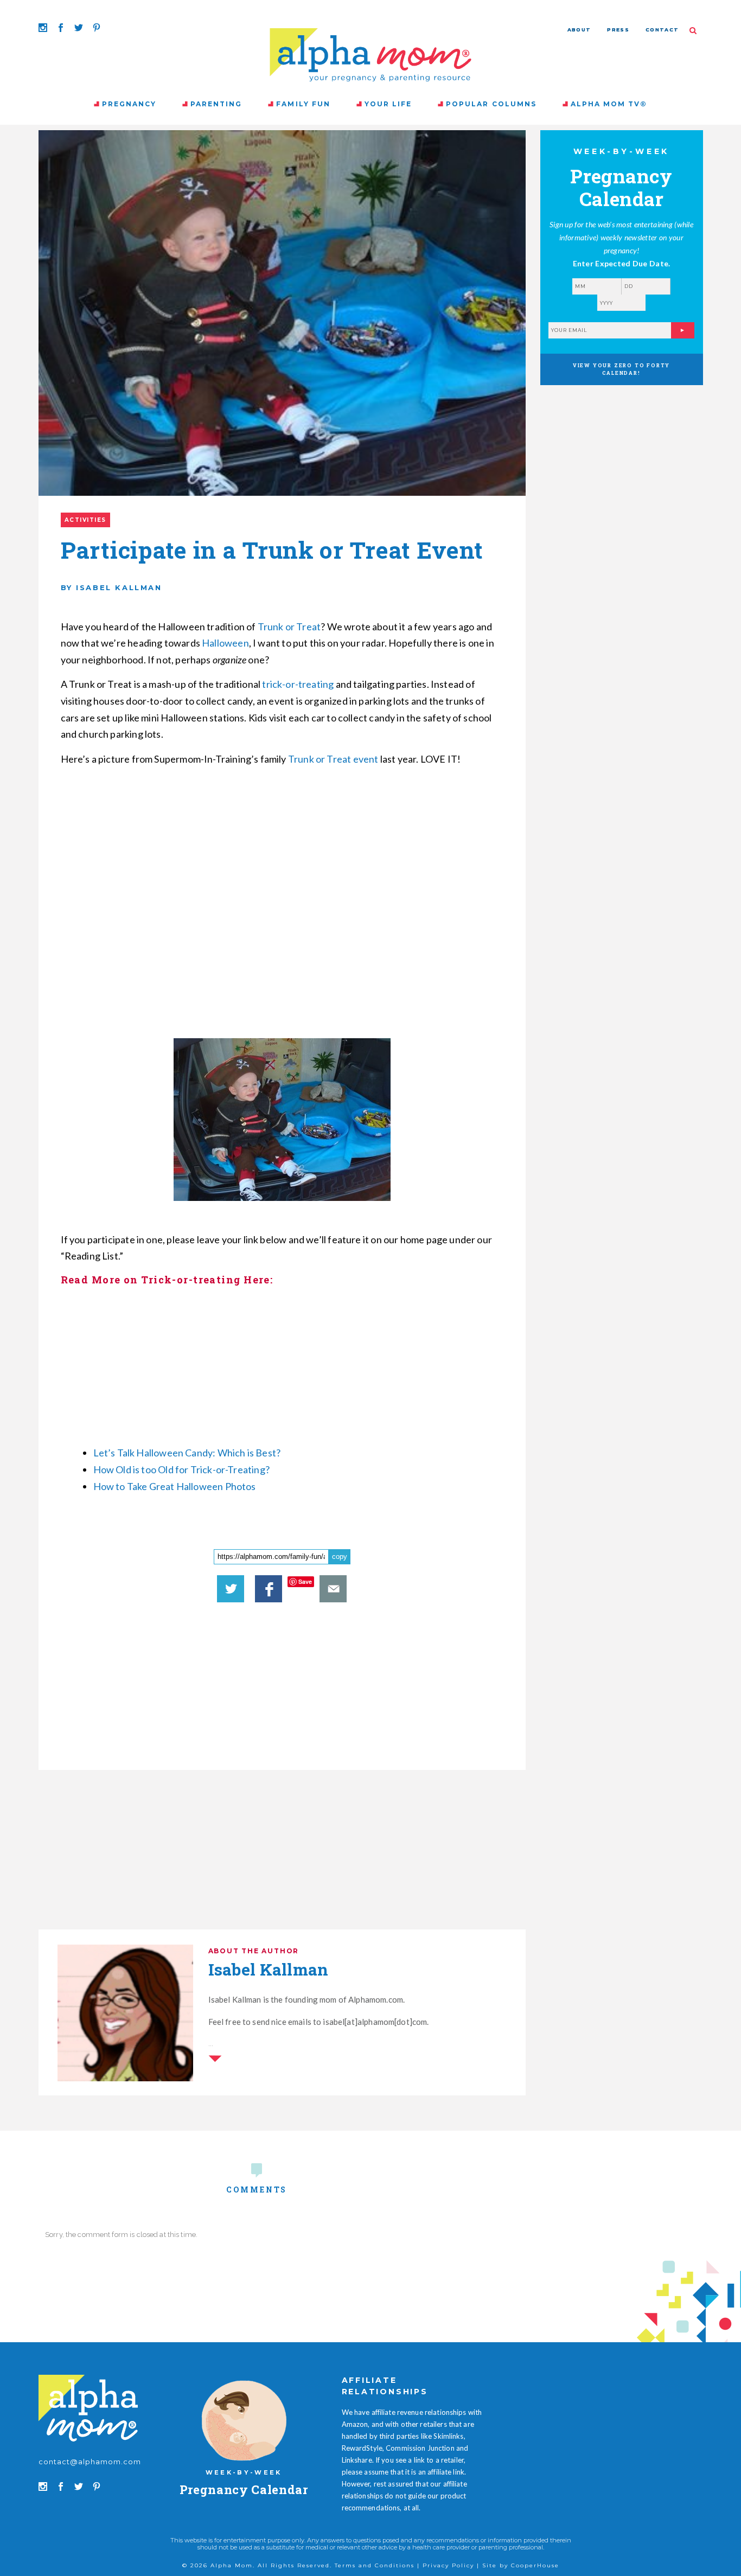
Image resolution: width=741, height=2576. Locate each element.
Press (618, 30)
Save (305, 1581)
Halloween (225, 643)
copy (340, 1557)
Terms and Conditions (375, 2565)
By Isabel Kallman (111, 587)
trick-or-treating (297, 684)
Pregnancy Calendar (244, 2489)
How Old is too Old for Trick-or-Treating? (183, 1469)
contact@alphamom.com (90, 2462)
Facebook (269, 1589)
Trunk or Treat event (333, 759)
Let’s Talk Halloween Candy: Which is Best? (188, 1453)
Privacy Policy (448, 2565)
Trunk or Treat (289, 627)
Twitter (231, 1589)
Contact (662, 30)
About (579, 30)
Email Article (333, 1589)
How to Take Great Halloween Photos (175, 1486)
